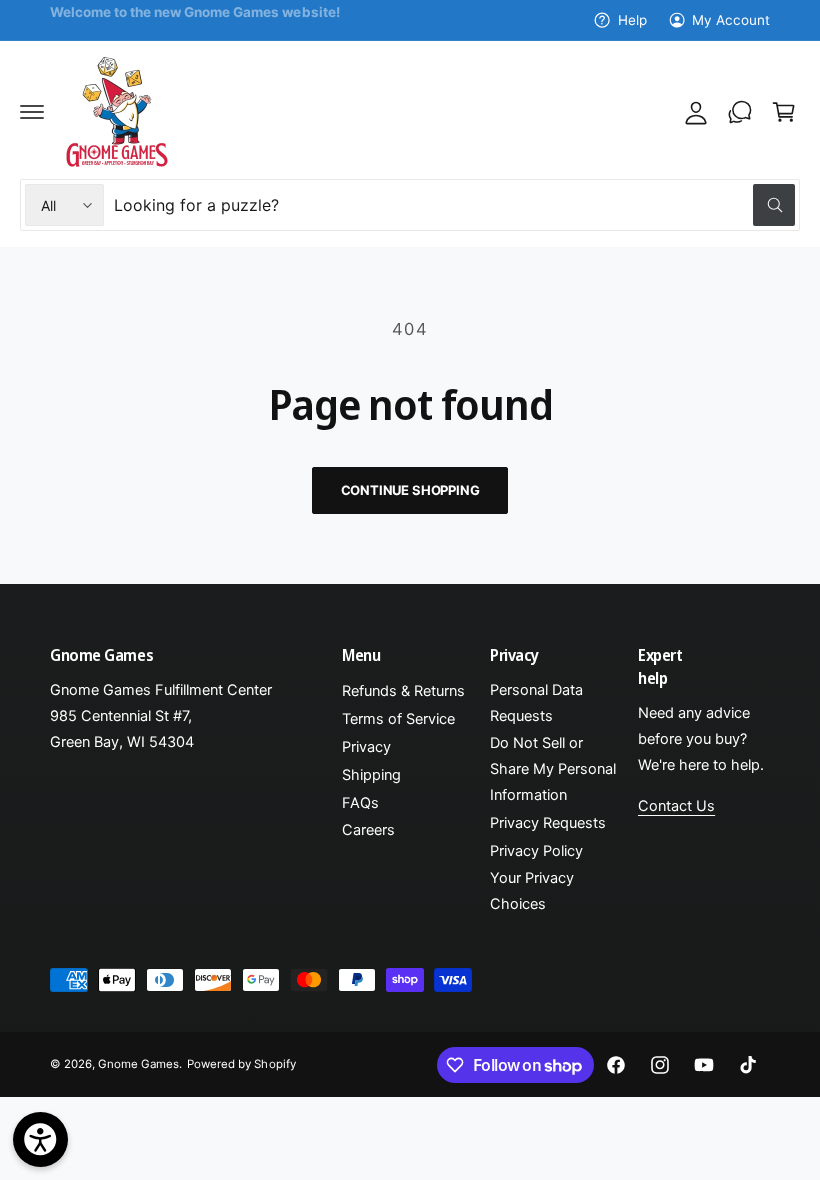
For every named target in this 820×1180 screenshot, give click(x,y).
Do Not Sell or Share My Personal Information (553, 769)
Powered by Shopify (241, 1064)
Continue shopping (410, 490)
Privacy (366, 747)
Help (632, 20)
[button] (32, 112)
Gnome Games (138, 1064)
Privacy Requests (548, 823)
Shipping (371, 775)
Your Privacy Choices (532, 891)
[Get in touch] (740, 112)
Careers (368, 830)
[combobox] (454, 205)
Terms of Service (398, 719)
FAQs (360, 803)
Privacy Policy (536, 851)
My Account (731, 20)
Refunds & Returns (403, 691)
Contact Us (676, 806)
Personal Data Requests (536, 703)
